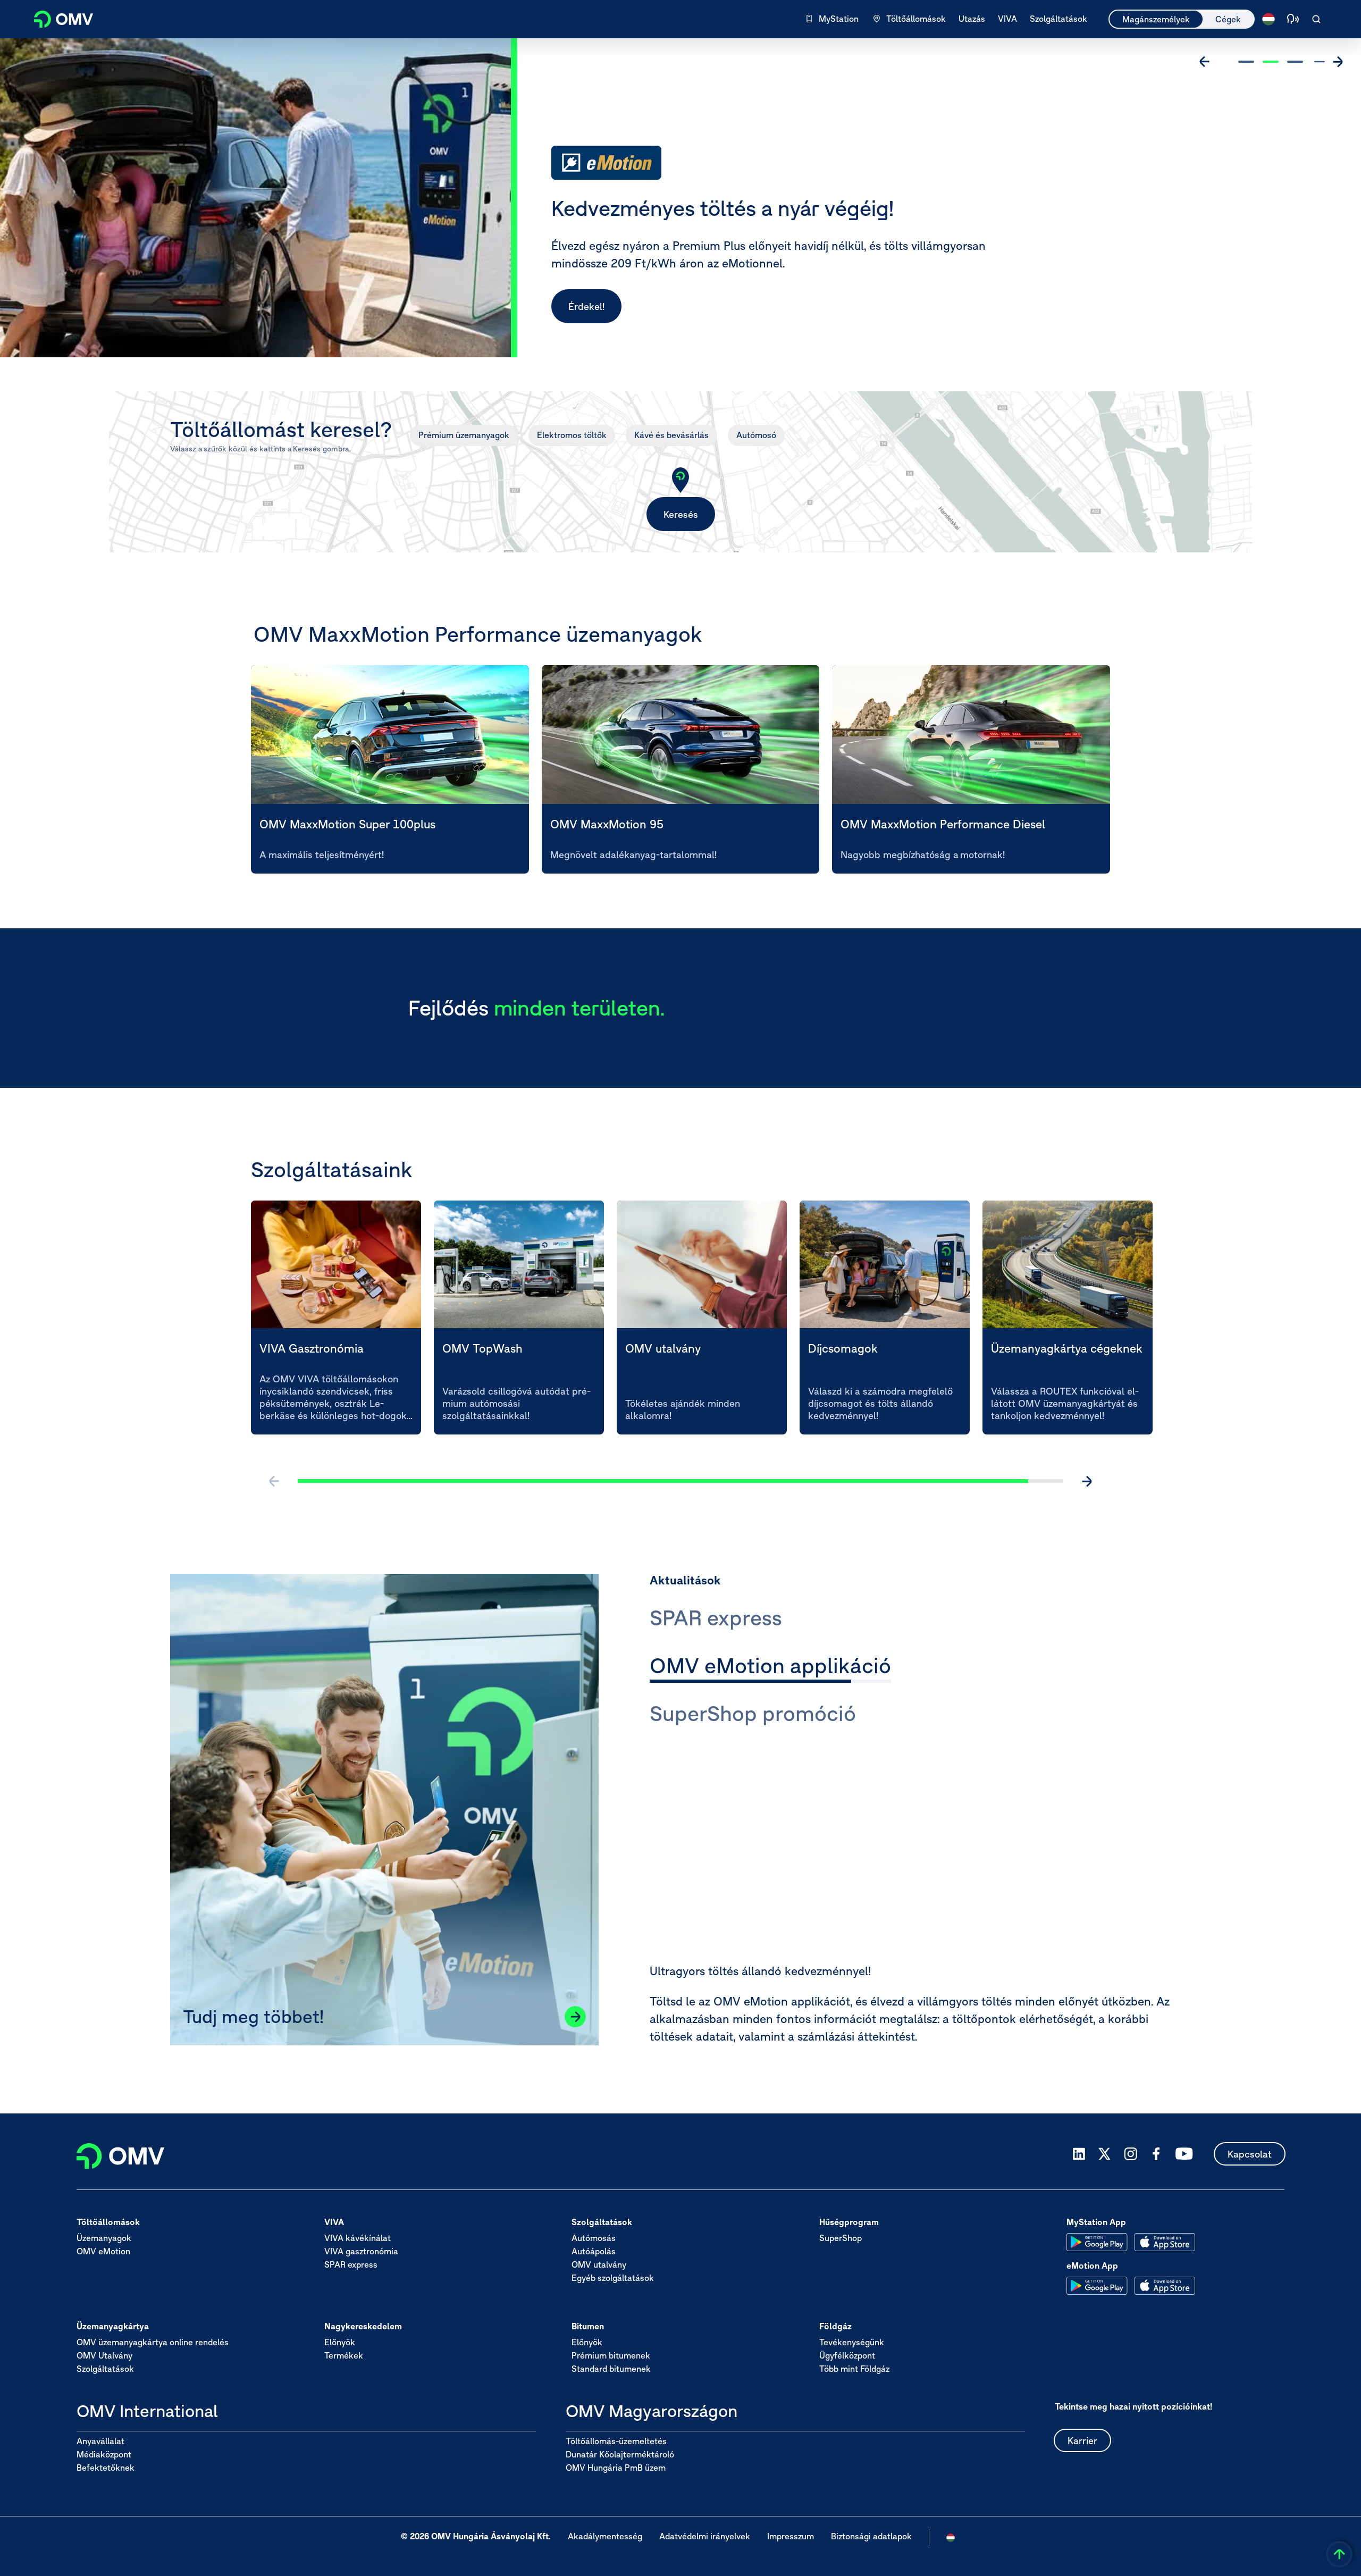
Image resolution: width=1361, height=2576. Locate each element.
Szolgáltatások (105, 2369)
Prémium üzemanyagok (464, 435)
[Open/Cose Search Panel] (1316, 19)
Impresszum (791, 2537)
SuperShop (841, 2238)
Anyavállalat (100, 2441)
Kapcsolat (1250, 2154)
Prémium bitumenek (611, 2356)
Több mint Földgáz (854, 2369)
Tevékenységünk (852, 2343)
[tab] (716, 1620)
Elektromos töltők (572, 435)
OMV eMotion (103, 2252)
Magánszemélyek (1156, 19)
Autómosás (594, 2238)
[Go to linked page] (575, 2017)
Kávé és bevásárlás (671, 435)
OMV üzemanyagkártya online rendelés (153, 2343)
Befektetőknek (106, 2468)
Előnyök (340, 2343)
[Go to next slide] (1338, 62)
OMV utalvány (599, 2265)
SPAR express (351, 2265)
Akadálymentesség (605, 2537)
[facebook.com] (1156, 2154)
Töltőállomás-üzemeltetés (616, 2441)
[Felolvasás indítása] (1293, 19)
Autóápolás (594, 2252)
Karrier (1082, 2441)
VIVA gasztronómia (361, 2252)
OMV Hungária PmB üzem (616, 2468)
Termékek (344, 2356)
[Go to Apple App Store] (1165, 2242)
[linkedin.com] (1079, 2154)
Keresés (681, 514)
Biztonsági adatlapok (871, 2537)
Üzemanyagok (104, 2238)
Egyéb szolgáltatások (613, 2278)
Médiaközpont (104, 2454)
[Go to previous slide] (1205, 62)
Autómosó (756, 435)
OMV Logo (57, 18)
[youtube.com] (1184, 2154)
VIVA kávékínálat (358, 2238)
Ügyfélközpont (847, 2356)
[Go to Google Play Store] (1097, 2242)
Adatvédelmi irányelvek (705, 2537)
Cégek (1228, 19)
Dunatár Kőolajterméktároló (620, 2454)
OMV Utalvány (104, 2356)
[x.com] (1105, 2154)
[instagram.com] (1131, 2154)
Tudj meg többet (605, 307)
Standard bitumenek (611, 2369)
